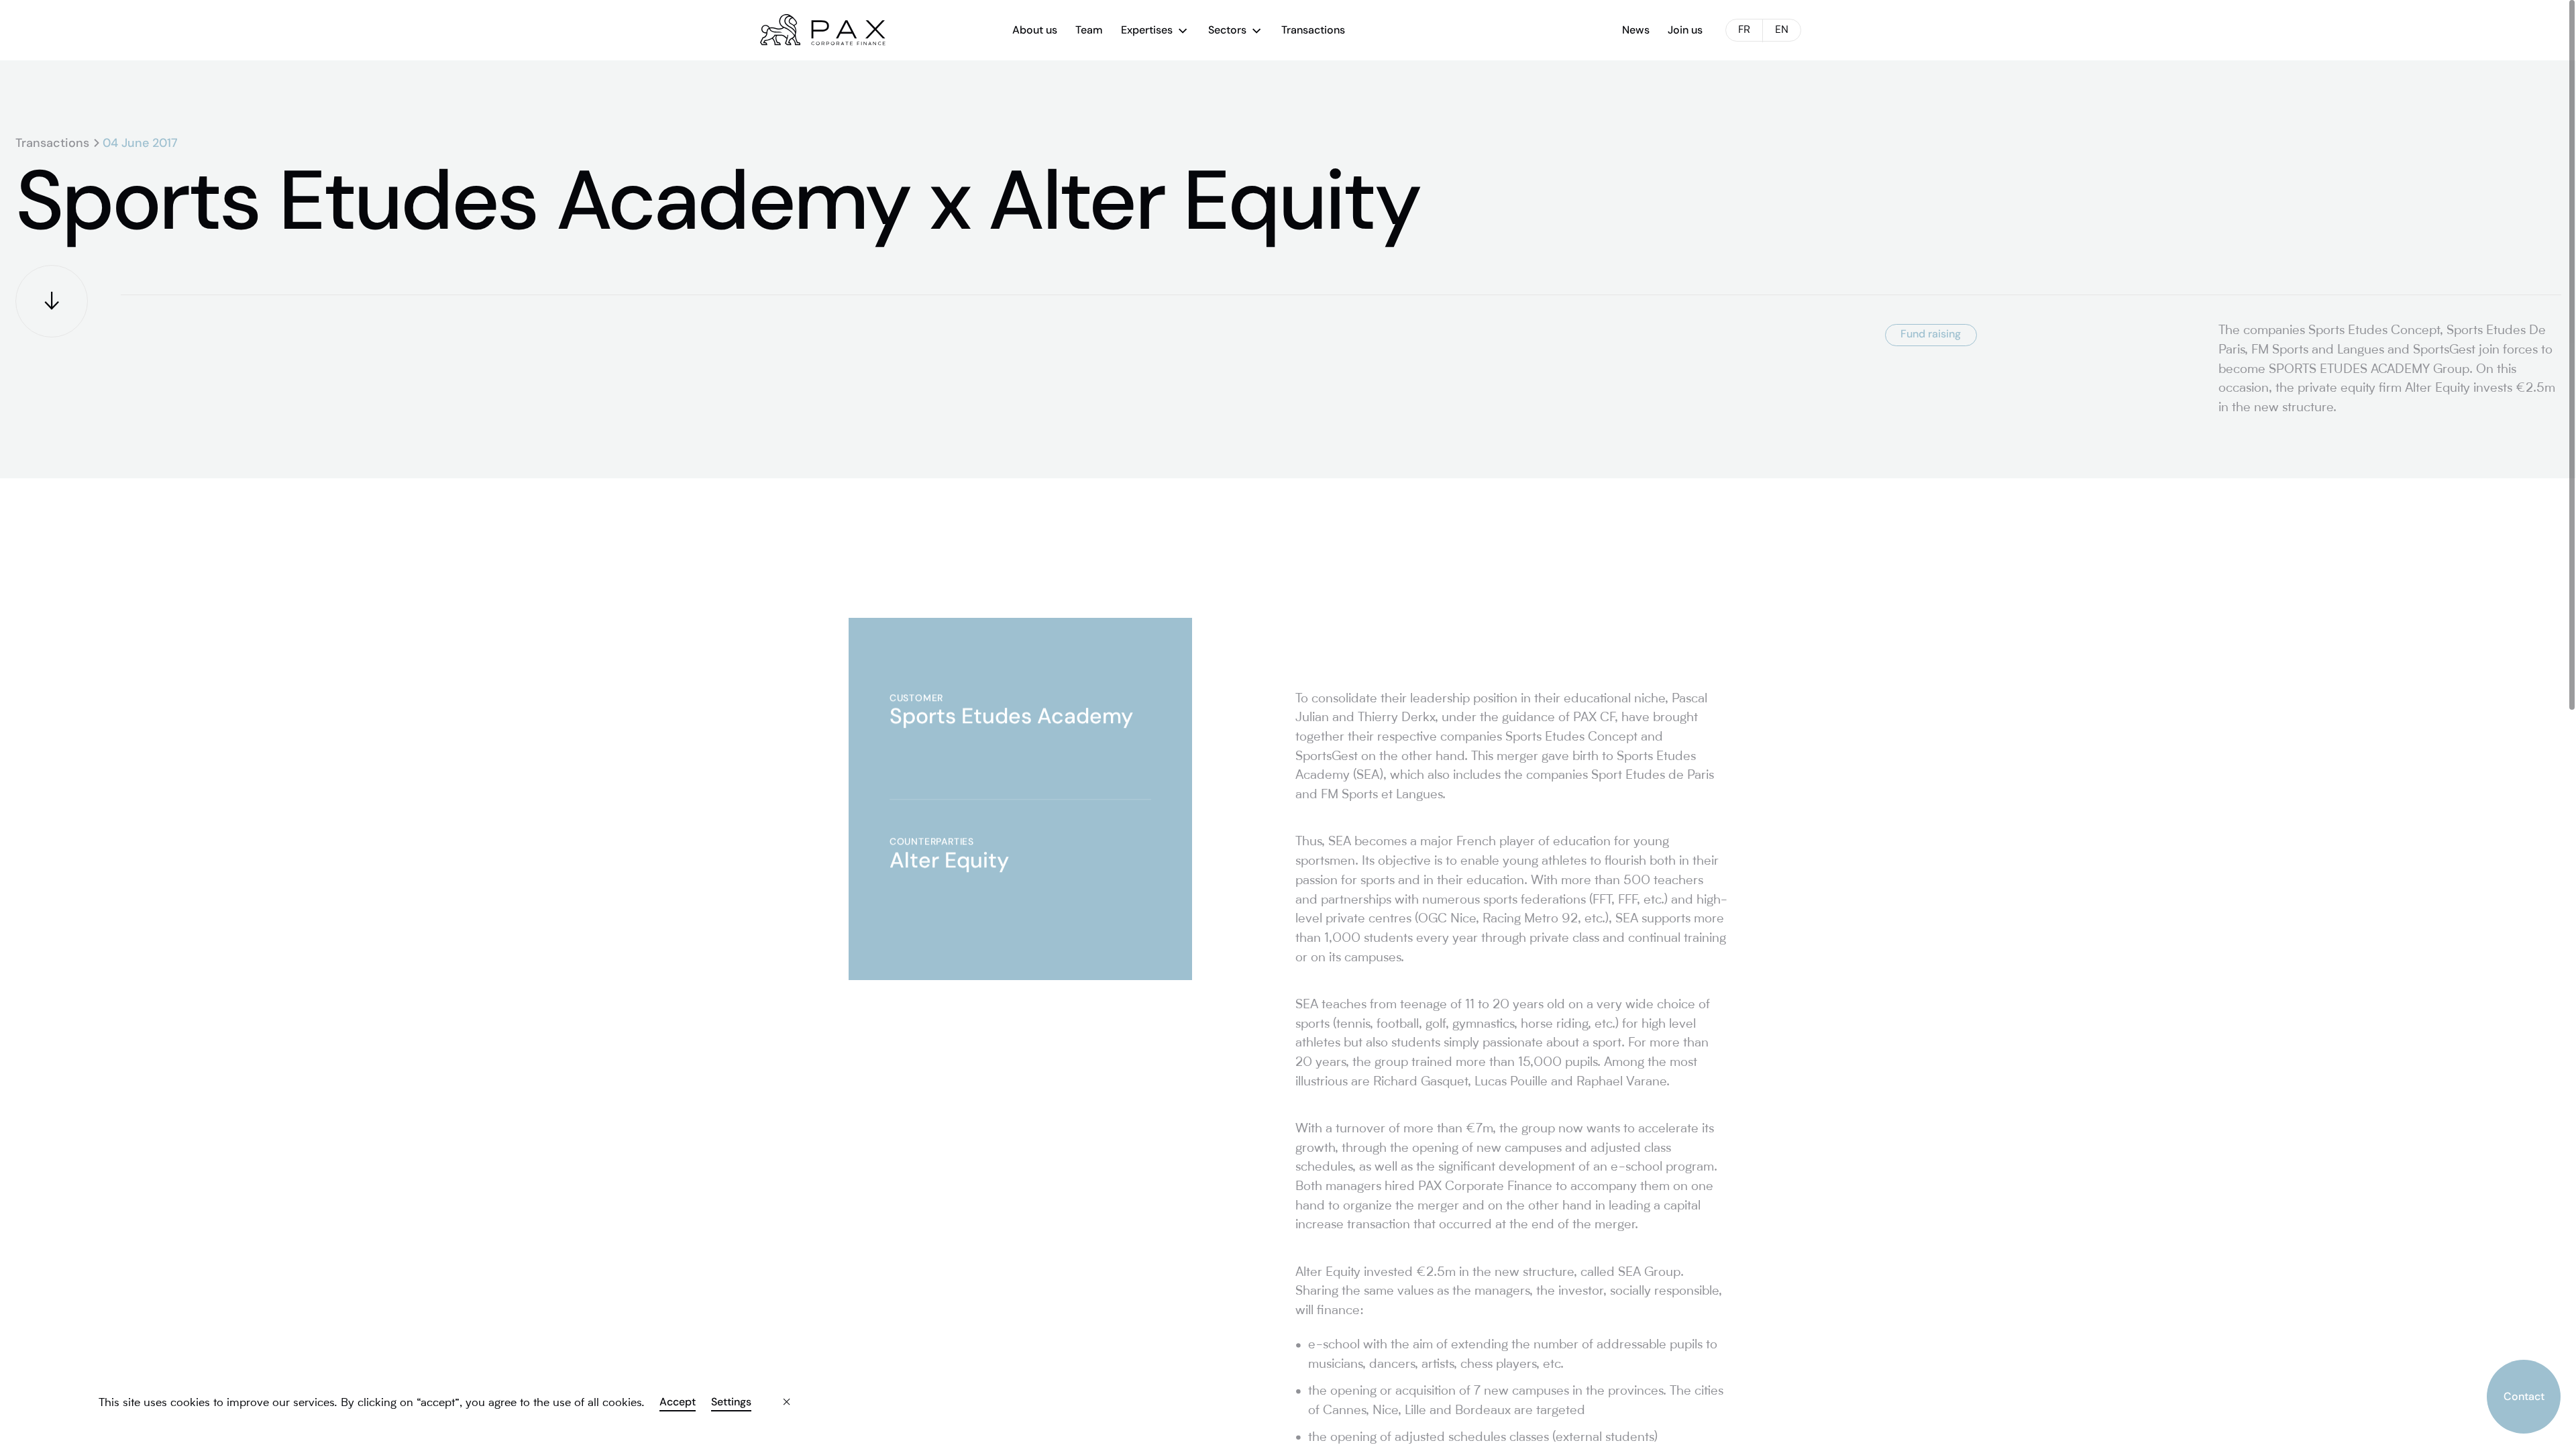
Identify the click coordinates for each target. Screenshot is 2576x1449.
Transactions (52, 143)
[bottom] (52, 301)
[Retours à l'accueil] (823, 30)
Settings (731, 1402)
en (1782, 31)
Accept (678, 1402)
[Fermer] (775, 1392)
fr (1744, 31)
